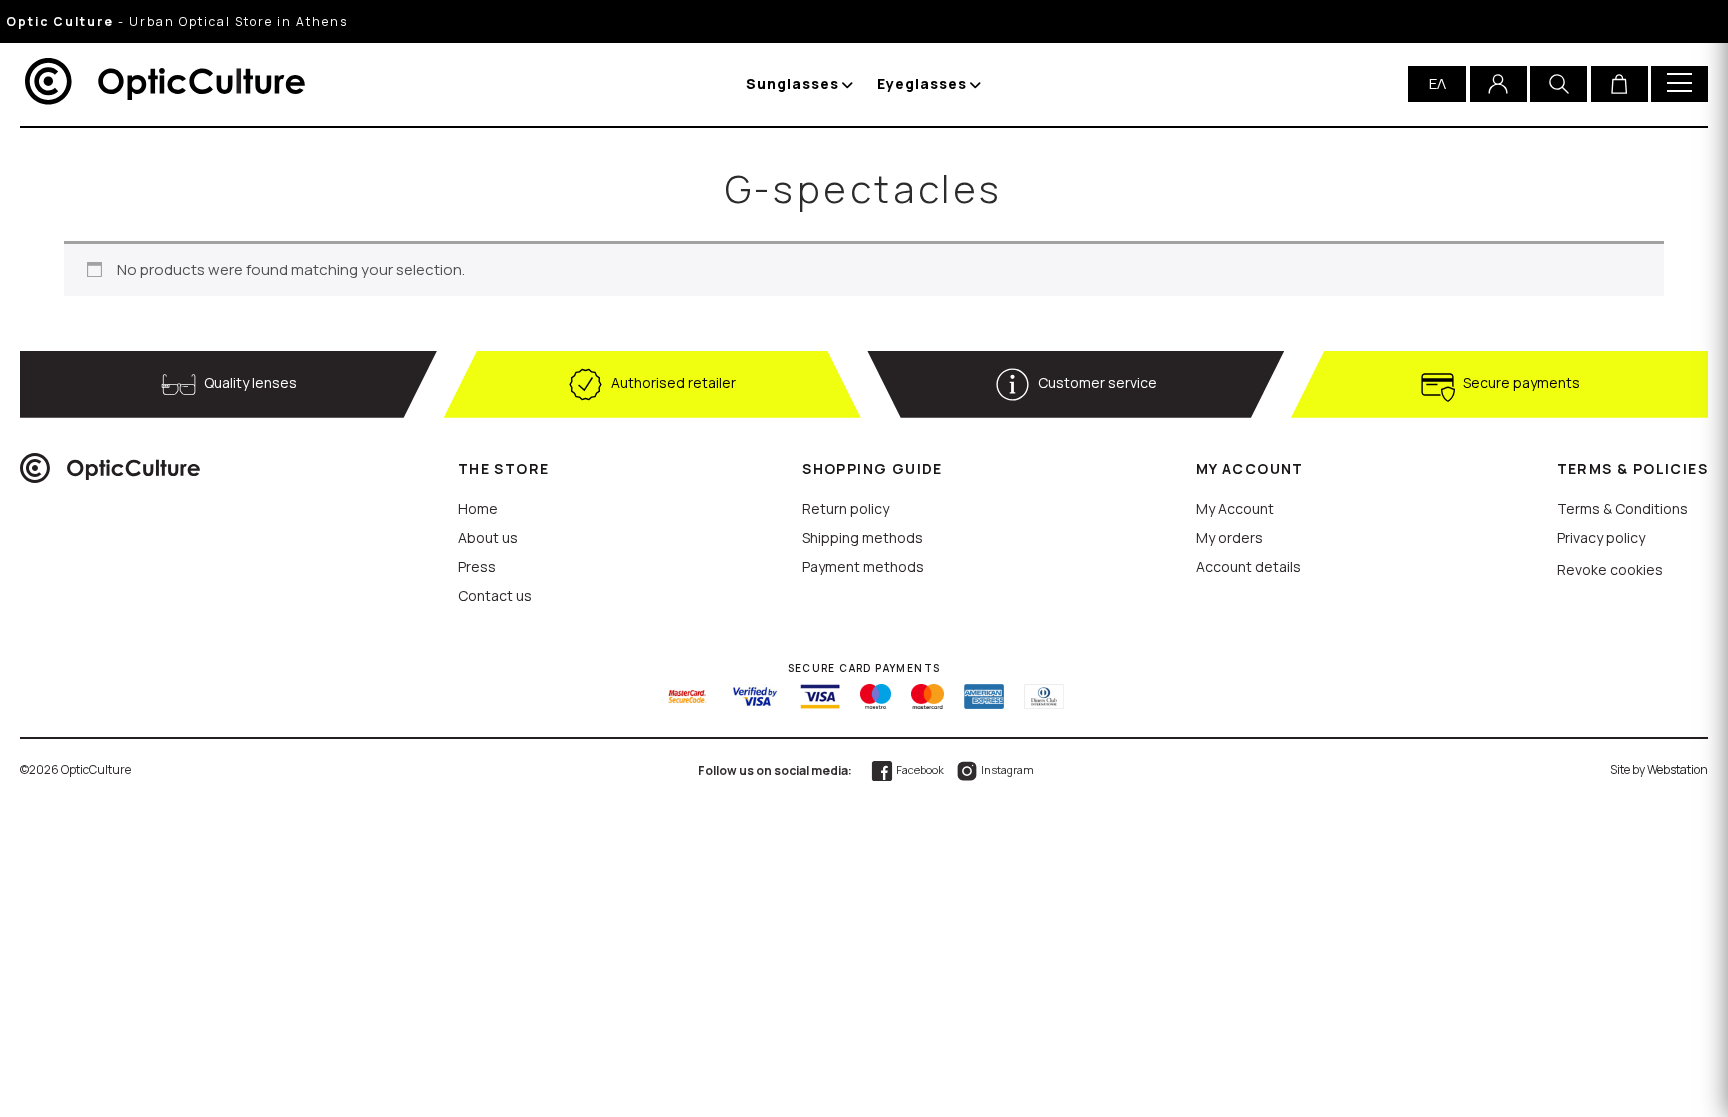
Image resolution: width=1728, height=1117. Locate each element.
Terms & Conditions (1622, 508)
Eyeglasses (922, 83)
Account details (1248, 566)
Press (477, 566)
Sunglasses (792, 83)
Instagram (1006, 769)
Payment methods (863, 566)
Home (478, 508)
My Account (1235, 508)
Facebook (919, 769)
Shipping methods (862, 537)
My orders (1229, 537)
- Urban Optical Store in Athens (177, 21)
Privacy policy (1601, 537)
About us (488, 537)
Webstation (1677, 769)
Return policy (845, 508)
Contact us (495, 595)
